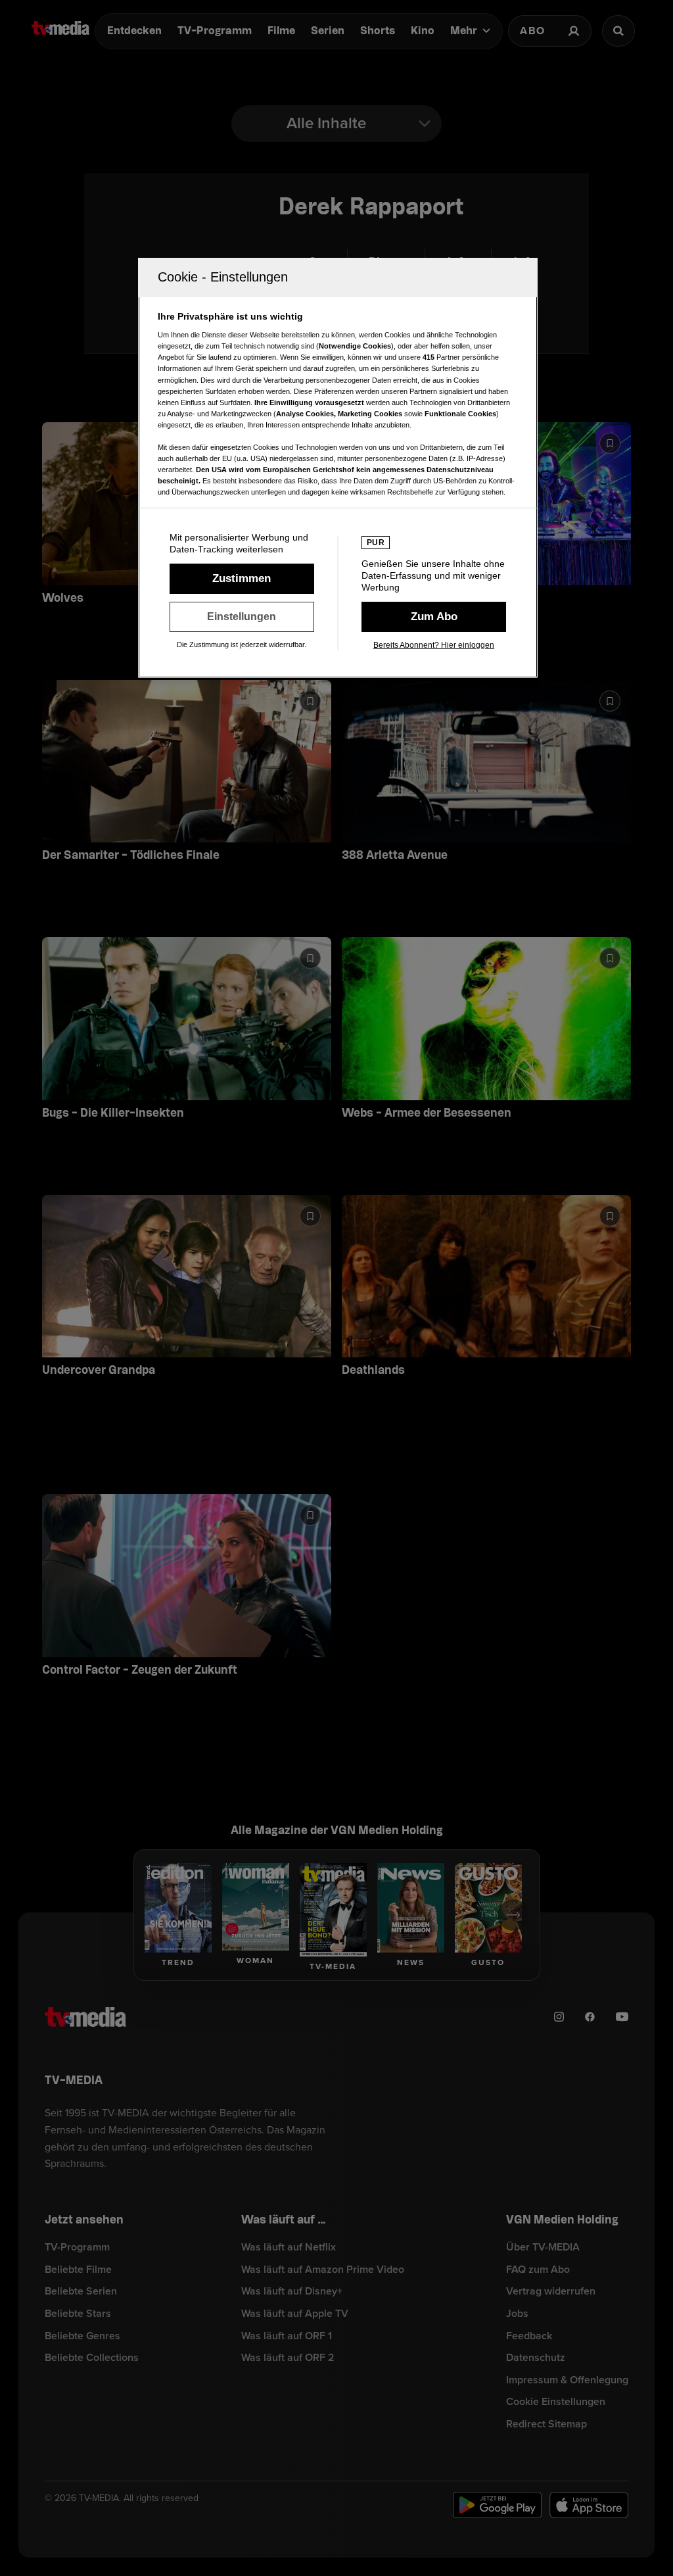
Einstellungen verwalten (242, 617)
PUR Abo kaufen (434, 617)
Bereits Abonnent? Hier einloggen (434, 645)
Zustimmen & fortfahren (242, 579)
